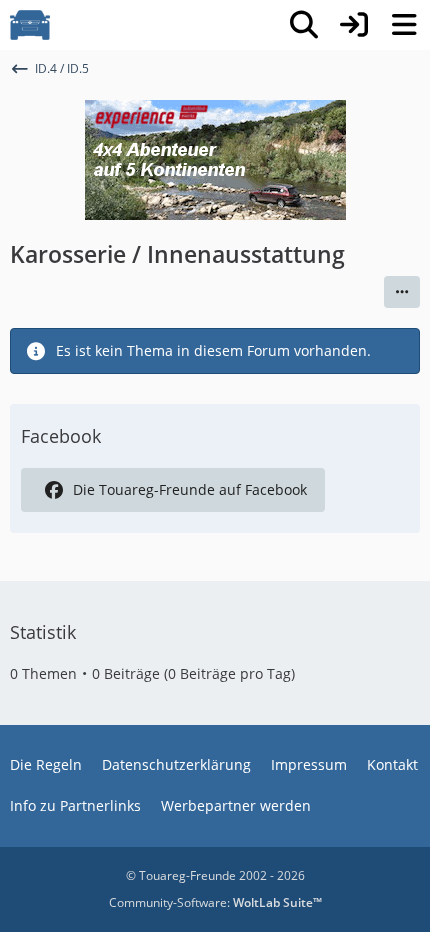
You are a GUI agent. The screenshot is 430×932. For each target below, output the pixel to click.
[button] (402, 292)
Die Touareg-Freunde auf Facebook (190, 489)
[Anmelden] (354, 25)
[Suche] (304, 25)
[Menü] (404, 25)
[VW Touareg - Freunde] (30, 25)
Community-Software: (215, 902)
